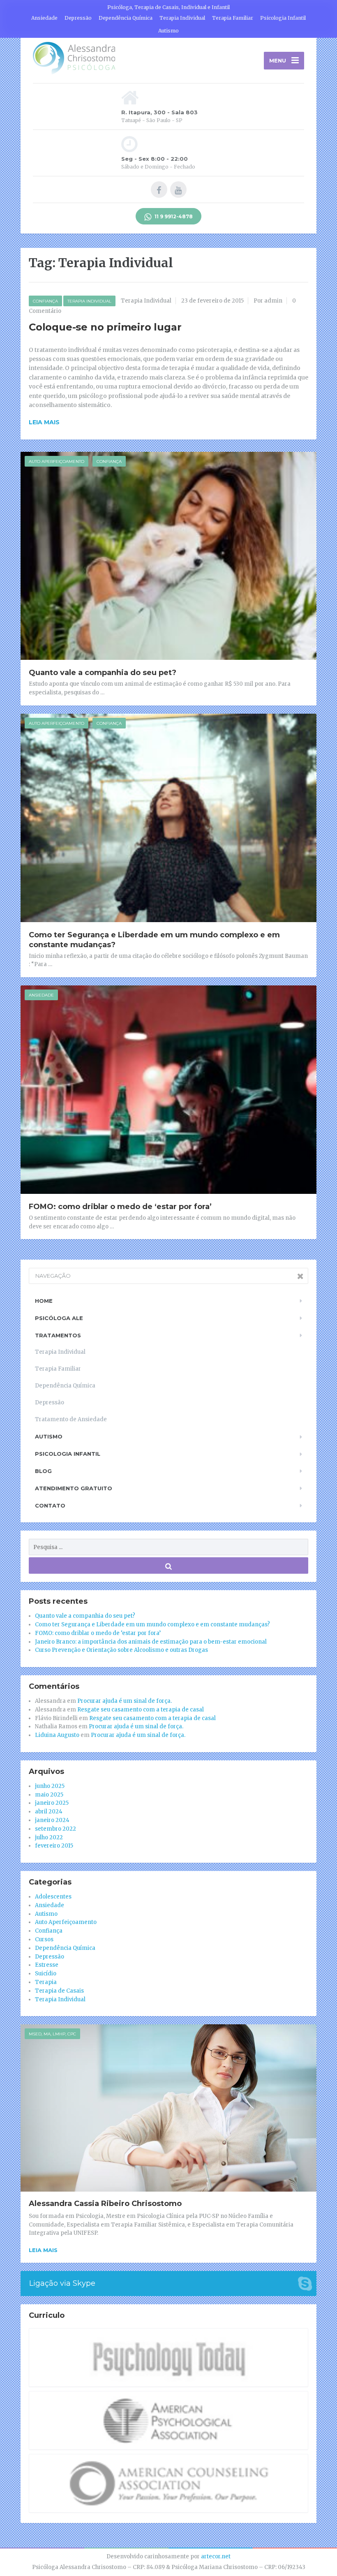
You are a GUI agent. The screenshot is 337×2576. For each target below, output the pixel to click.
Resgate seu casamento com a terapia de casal (141, 1710)
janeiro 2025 (52, 1803)
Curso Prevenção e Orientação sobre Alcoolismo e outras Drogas (121, 1650)
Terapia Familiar (233, 18)
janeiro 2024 (52, 1820)
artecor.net (216, 2556)
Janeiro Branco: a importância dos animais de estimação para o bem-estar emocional (151, 1642)
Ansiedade (44, 18)
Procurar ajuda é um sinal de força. (125, 1701)
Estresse (47, 1965)
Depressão (78, 18)
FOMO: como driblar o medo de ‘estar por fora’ (120, 1207)
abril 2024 (49, 1812)
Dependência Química (126, 18)
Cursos (44, 1939)
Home (44, 1301)
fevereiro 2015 (54, 1846)
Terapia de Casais (59, 1991)
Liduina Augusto (57, 1735)
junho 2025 (50, 1786)
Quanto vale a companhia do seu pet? (103, 673)
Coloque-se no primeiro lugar (105, 327)
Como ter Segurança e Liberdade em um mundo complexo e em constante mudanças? (152, 1624)
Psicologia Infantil (283, 18)
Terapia (46, 1982)
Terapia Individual (182, 18)
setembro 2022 (55, 1829)
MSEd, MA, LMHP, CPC (52, 2034)
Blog (43, 1471)
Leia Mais (43, 2250)
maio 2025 (49, 1795)
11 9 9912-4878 (173, 216)
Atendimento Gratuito (74, 1488)
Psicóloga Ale (59, 1318)
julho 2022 (49, 1837)
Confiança (45, 301)
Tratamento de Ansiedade (71, 1419)
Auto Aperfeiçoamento (57, 461)
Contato (50, 1505)
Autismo (168, 31)
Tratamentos (58, 1335)
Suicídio (46, 1974)
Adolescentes (53, 1897)
